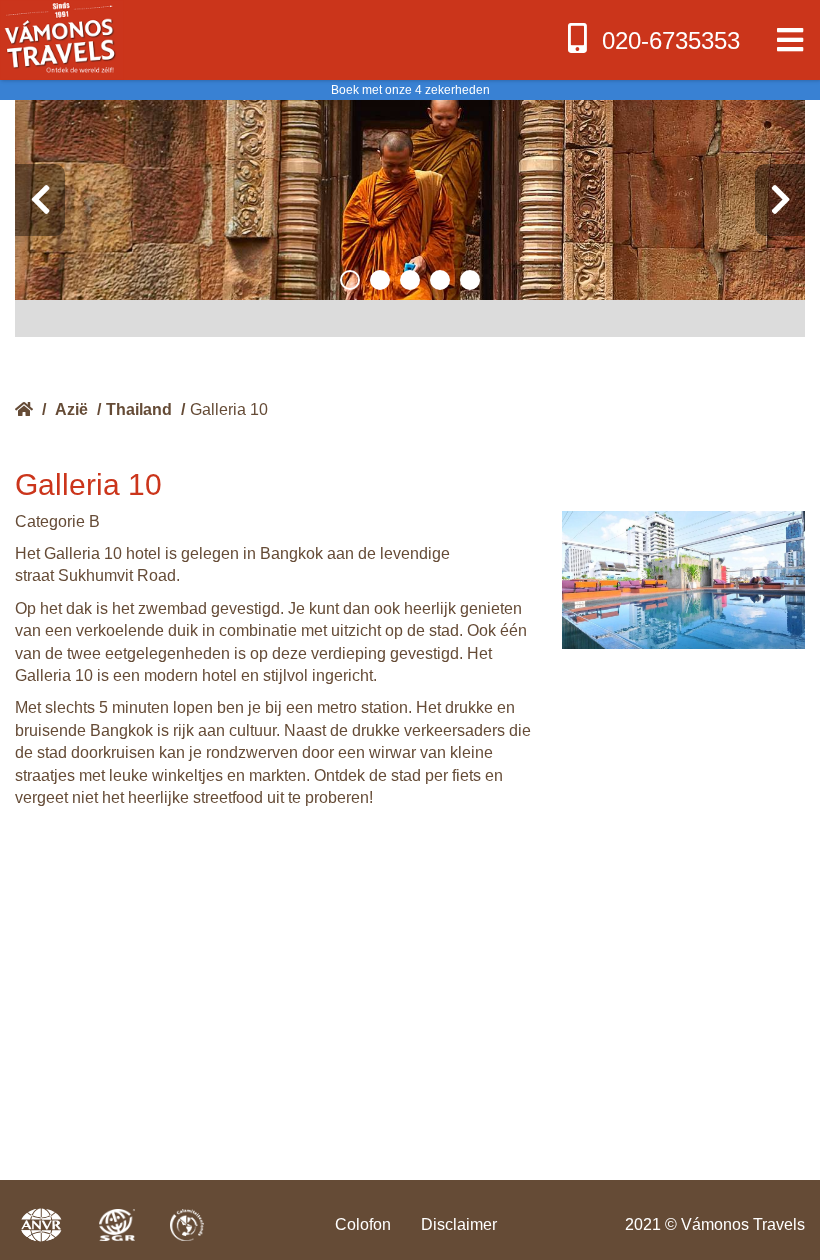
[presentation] (40, 200)
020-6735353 (671, 40)
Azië (71, 409)
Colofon (363, 1224)
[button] (350, 280)
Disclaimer (459, 1224)
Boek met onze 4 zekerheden (410, 90)
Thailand (139, 409)
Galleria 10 (229, 409)
